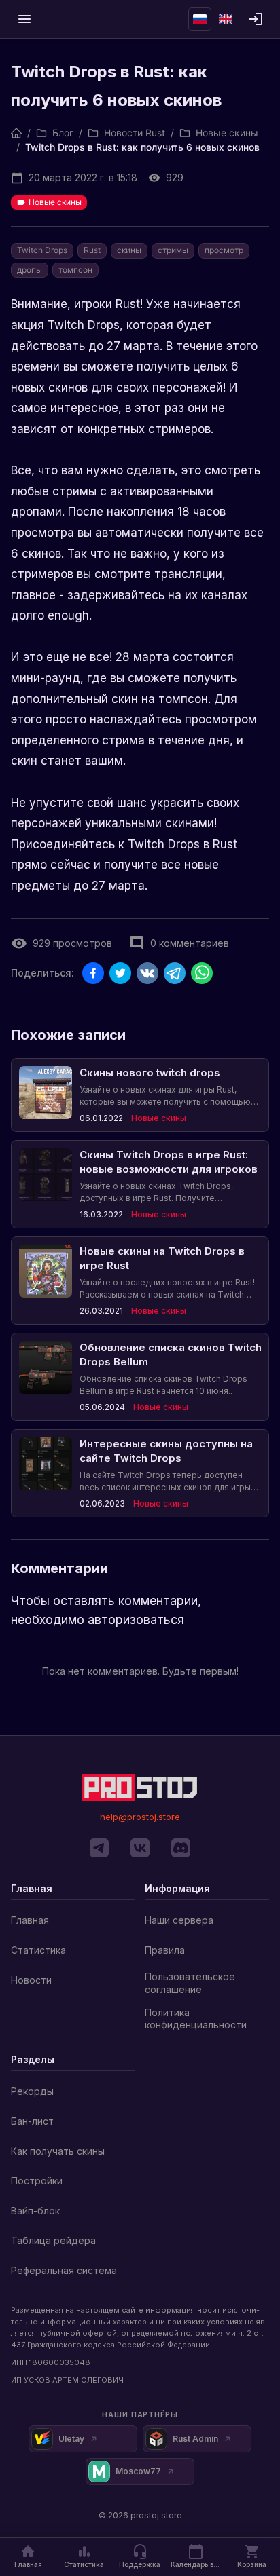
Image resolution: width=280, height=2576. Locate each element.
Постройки (37, 2181)
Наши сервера (179, 1920)
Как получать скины (58, 2151)
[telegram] (99, 1848)
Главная (30, 1920)
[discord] (181, 1848)
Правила (165, 1950)
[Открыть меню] (24, 19)
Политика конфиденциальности (196, 2019)
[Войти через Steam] (256, 19)
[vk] (140, 1848)
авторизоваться (136, 1620)
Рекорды (32, 2091)
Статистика (38, 1950)
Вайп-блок (35, 2211)
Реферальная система (64, 2270)
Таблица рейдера (53, 2240)
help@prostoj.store (140, 1817)
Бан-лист (32, 2121)
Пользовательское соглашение (190, 1983)
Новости (31, 1980)
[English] (226, 19)
